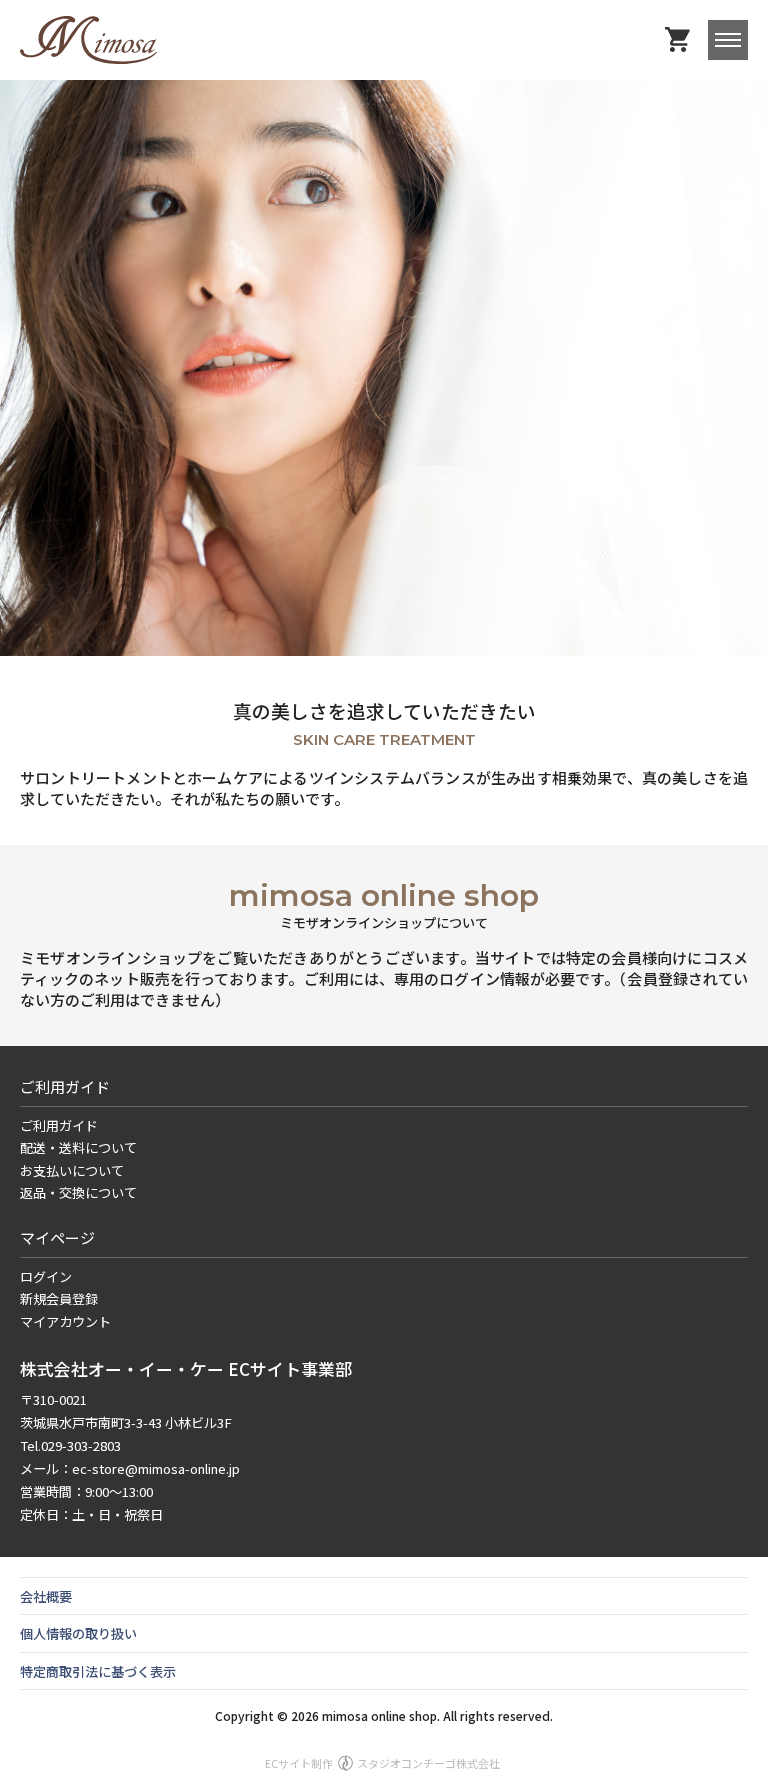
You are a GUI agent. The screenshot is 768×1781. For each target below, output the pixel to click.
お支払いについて (72, 1170)
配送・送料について (78, 1147)
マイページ (57, 1237)
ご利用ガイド (59, 1125)
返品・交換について (78, 1192)
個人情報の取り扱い (78, 1633)
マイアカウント (65, 1321)
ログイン (46, 1276)
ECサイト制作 (382, 1763)
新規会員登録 (59, 1298)
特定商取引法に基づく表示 (98, 1671)
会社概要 (46, 1596)
